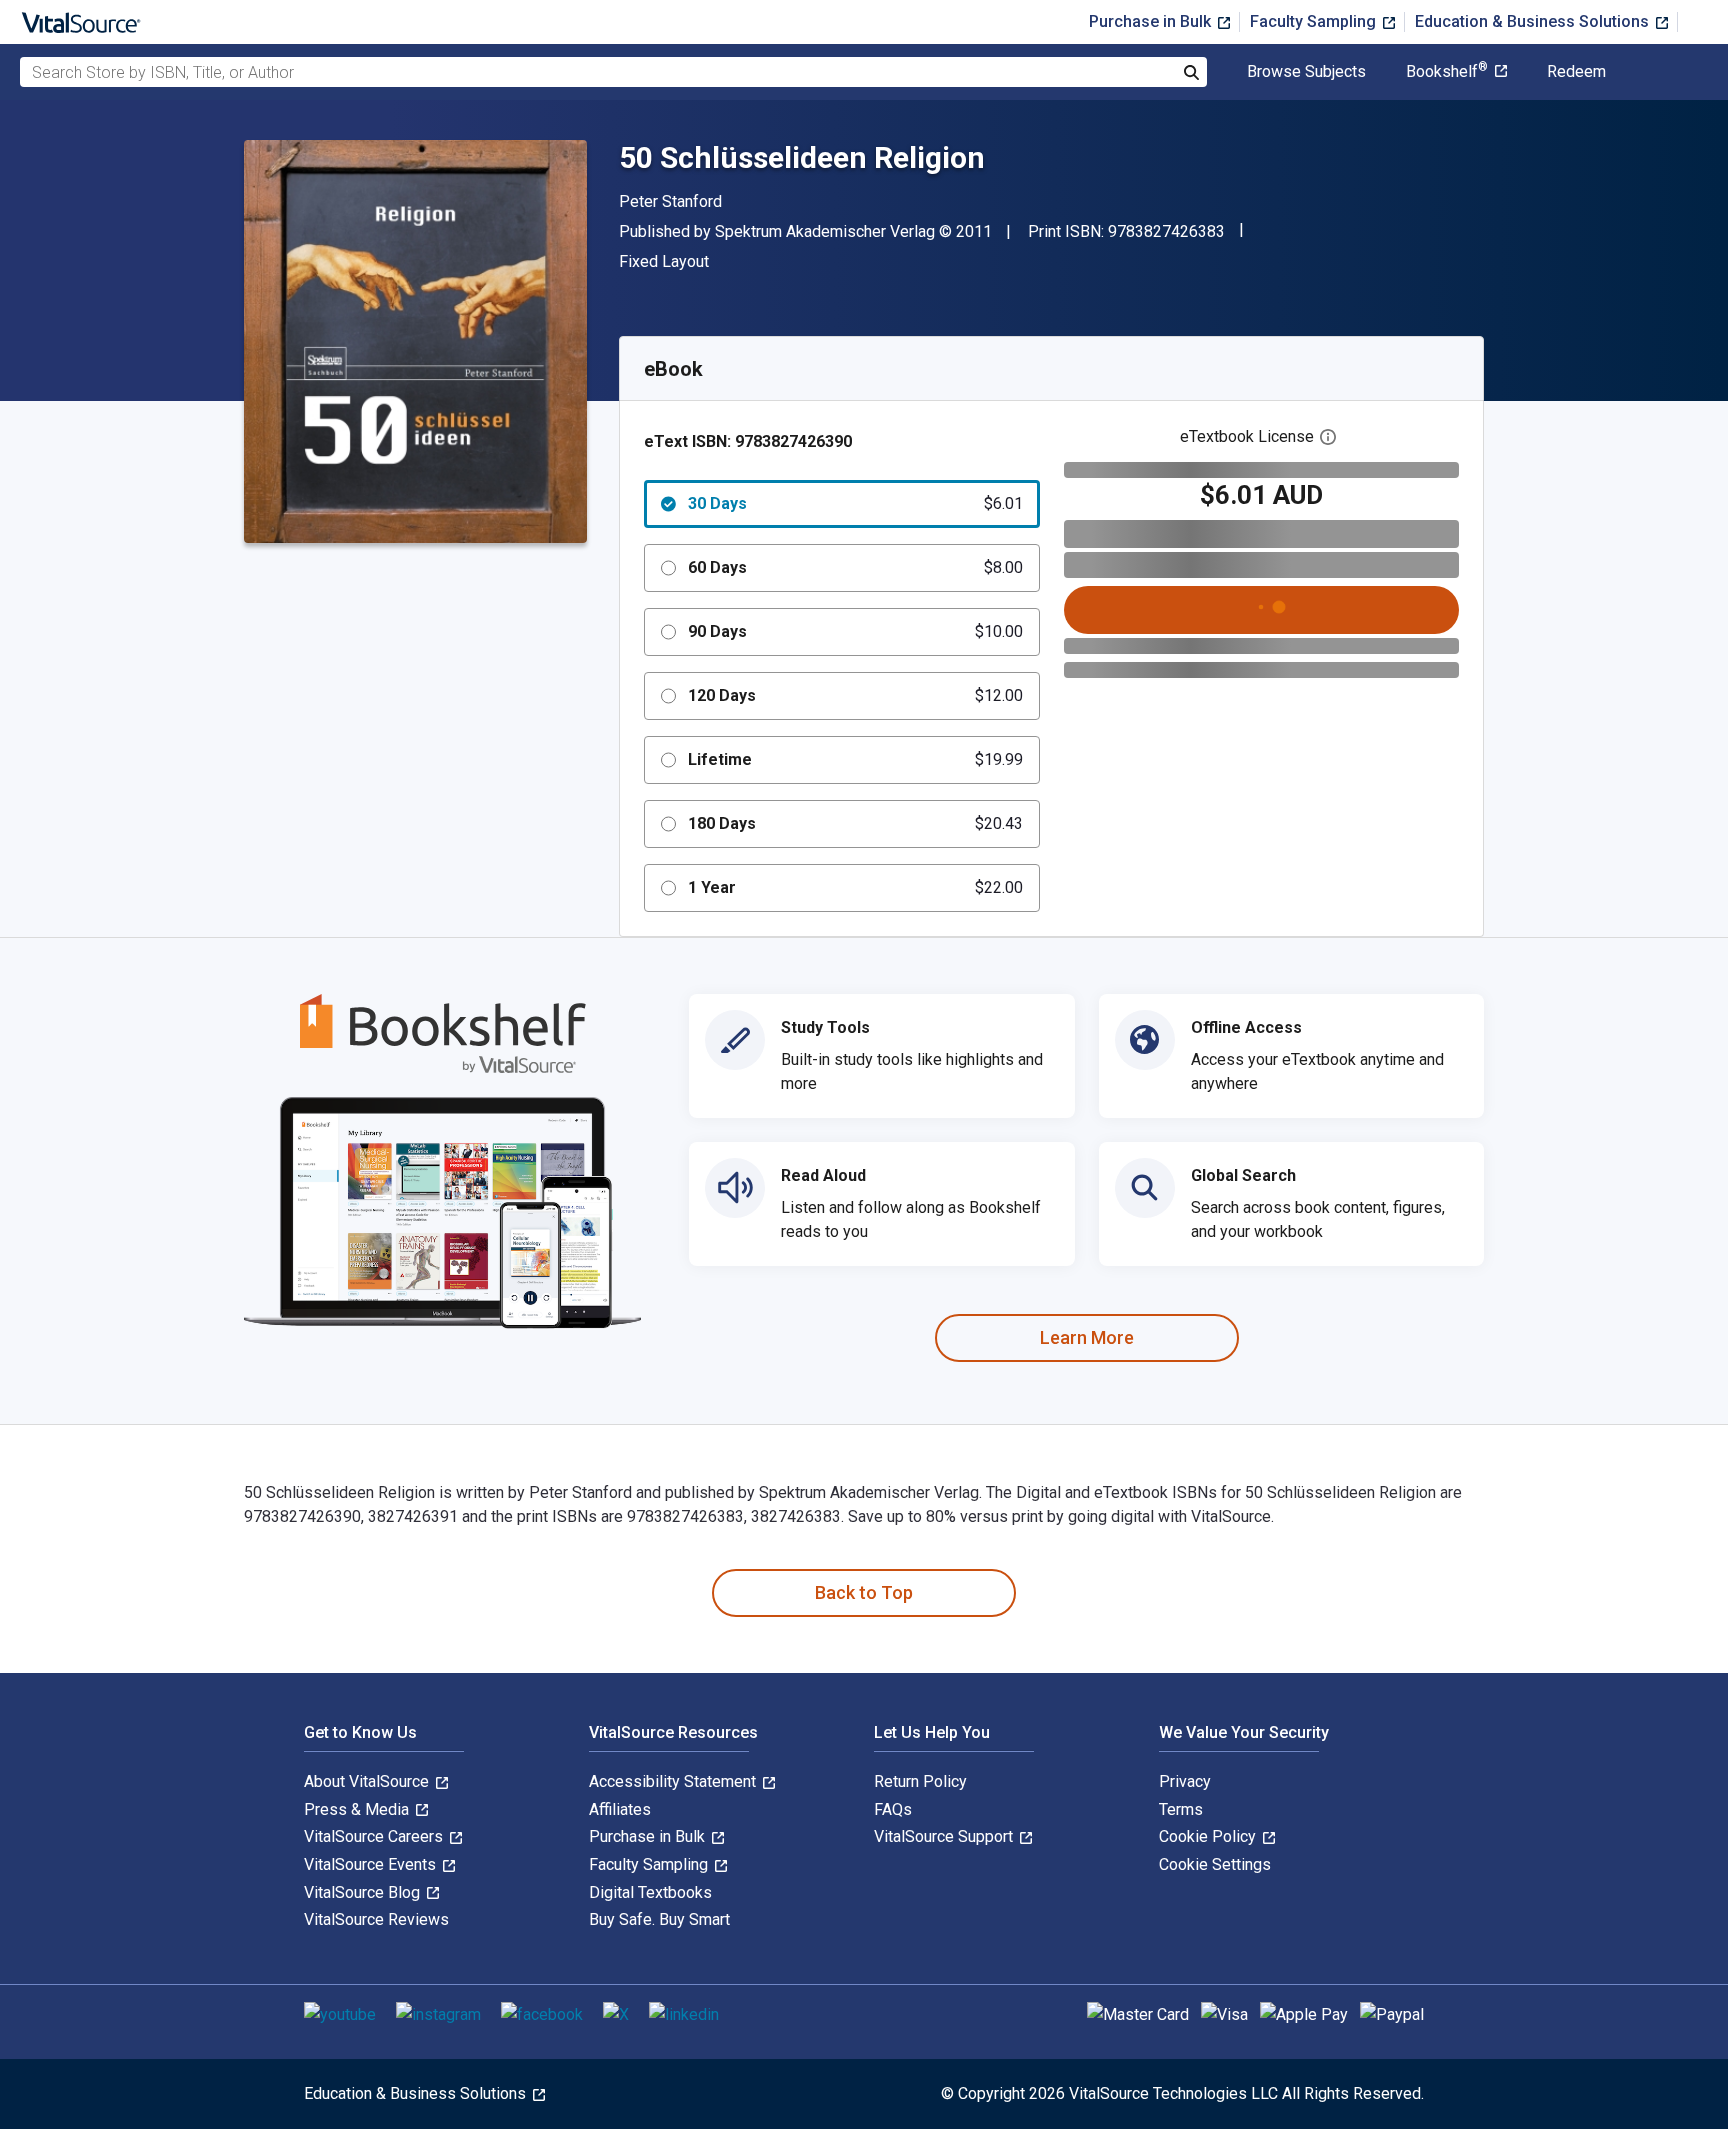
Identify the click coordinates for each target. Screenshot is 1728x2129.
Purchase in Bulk (1152, 21)
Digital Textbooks (650, 1892)
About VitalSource (368, 1781)
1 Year (855, 887)
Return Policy (920, 1781)
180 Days (855, 823)
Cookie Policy (1209, 1836)
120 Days (855, 695)
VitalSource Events (372, 1864)
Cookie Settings (1215, 1864)
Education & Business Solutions (1534, 21)
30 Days (855, 503)
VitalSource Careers (375, 1836)
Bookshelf (1447, 72)
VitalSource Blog (364, 1892)
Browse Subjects (1306, 72)
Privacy (1185, 1781)
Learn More (1087, 1337)
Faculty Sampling (1315, 21)
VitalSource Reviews (376, 1919)
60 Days (855, 567)
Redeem (1576, 72)
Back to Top (864, 1592)
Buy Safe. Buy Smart (659, 1919)
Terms (1181, 1809)
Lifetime (855, 759)
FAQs (893, 1809)
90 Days (855, 631)
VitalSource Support (945, 1836)
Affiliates (620, 1809)
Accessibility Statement (674, 1781)
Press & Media (358, 1809)
